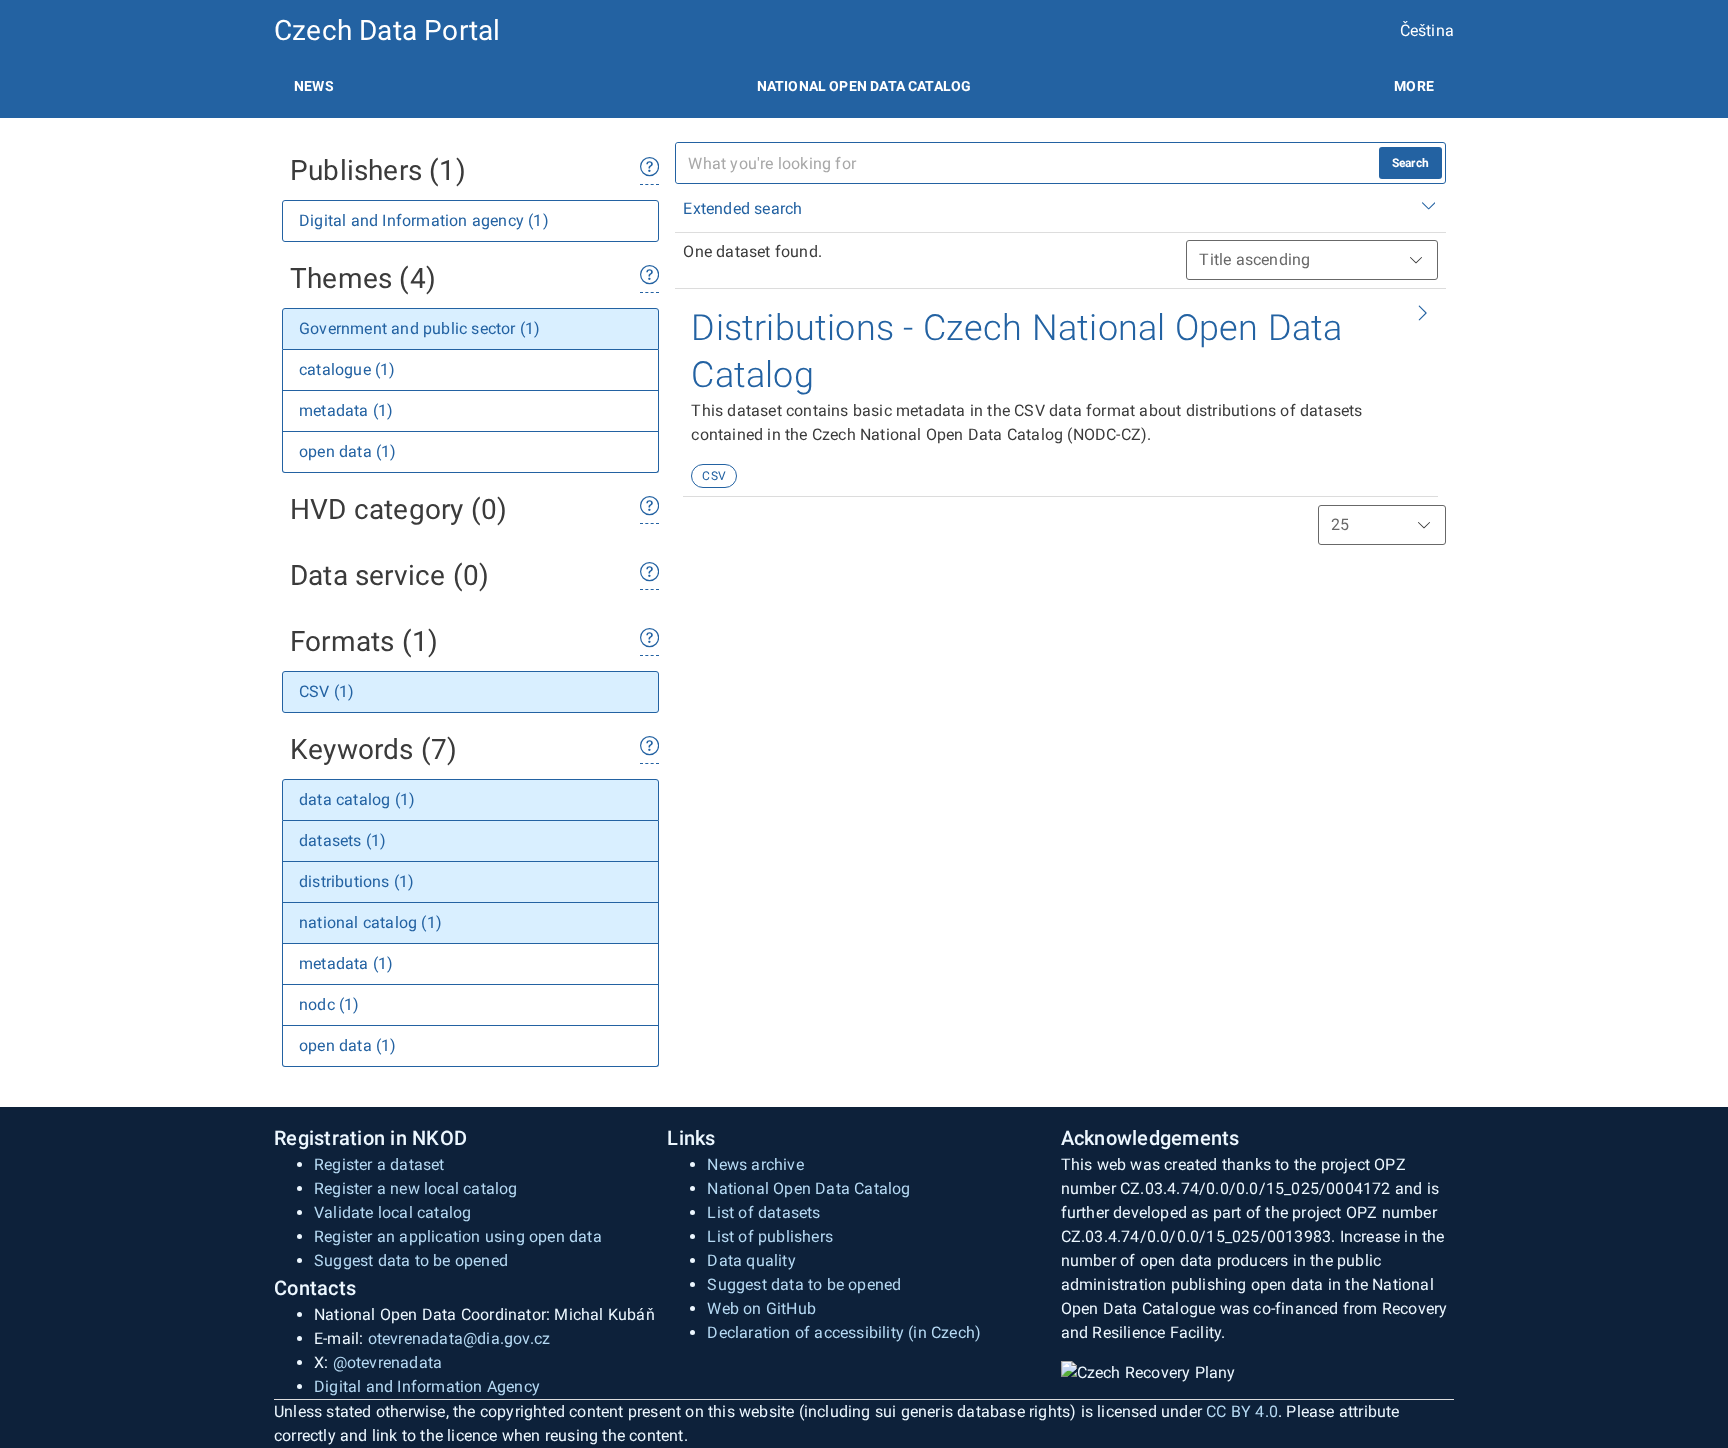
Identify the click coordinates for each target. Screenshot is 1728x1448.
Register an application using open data (458, 1236)
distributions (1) (356, 881)
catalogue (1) (347, 369)
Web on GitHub (761, 1308)
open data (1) (348, 451)
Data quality (751, 1260)
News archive (755, 1164)
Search (1410, 163)
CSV (714, 476)
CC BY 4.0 (1242, 1411)
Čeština (1427, 30)
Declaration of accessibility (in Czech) (844, 1332)
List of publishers (770, 1236)
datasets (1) (342, 840)
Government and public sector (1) (419, 328)
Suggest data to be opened (411, 1260)
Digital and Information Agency (427, 1386)
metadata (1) (346, 410)
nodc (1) (329, 1004)
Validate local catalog (392, 1212)
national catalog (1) (370, 922)
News (314, 86)
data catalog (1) (357, 799)
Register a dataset (379, 1164)
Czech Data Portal (387, 30)
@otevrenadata (388, 1362)
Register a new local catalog (416, 1188)
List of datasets (763, 1212)
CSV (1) (326, 691)
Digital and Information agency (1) (424, 220)
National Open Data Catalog (808, 1188)
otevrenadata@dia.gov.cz (459, 1338)
